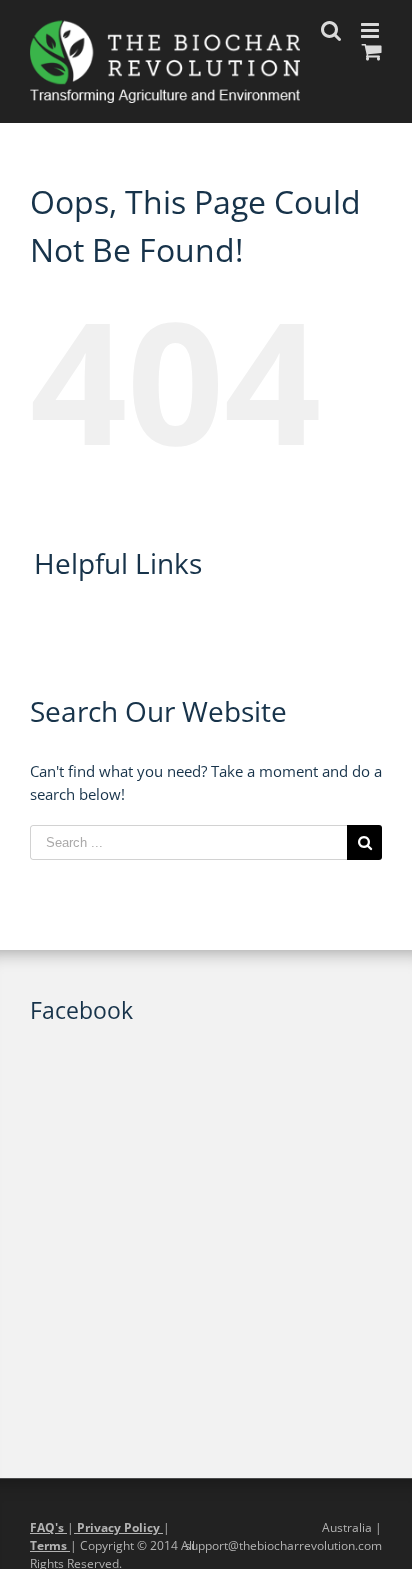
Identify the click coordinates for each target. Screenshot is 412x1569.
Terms (50, 1545)
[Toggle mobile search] (331, 30)
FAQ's (48, 1527)
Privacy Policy (118, 1527)
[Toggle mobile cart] (372, 51)
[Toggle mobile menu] (371, 30)
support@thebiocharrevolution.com (283, 1545)
